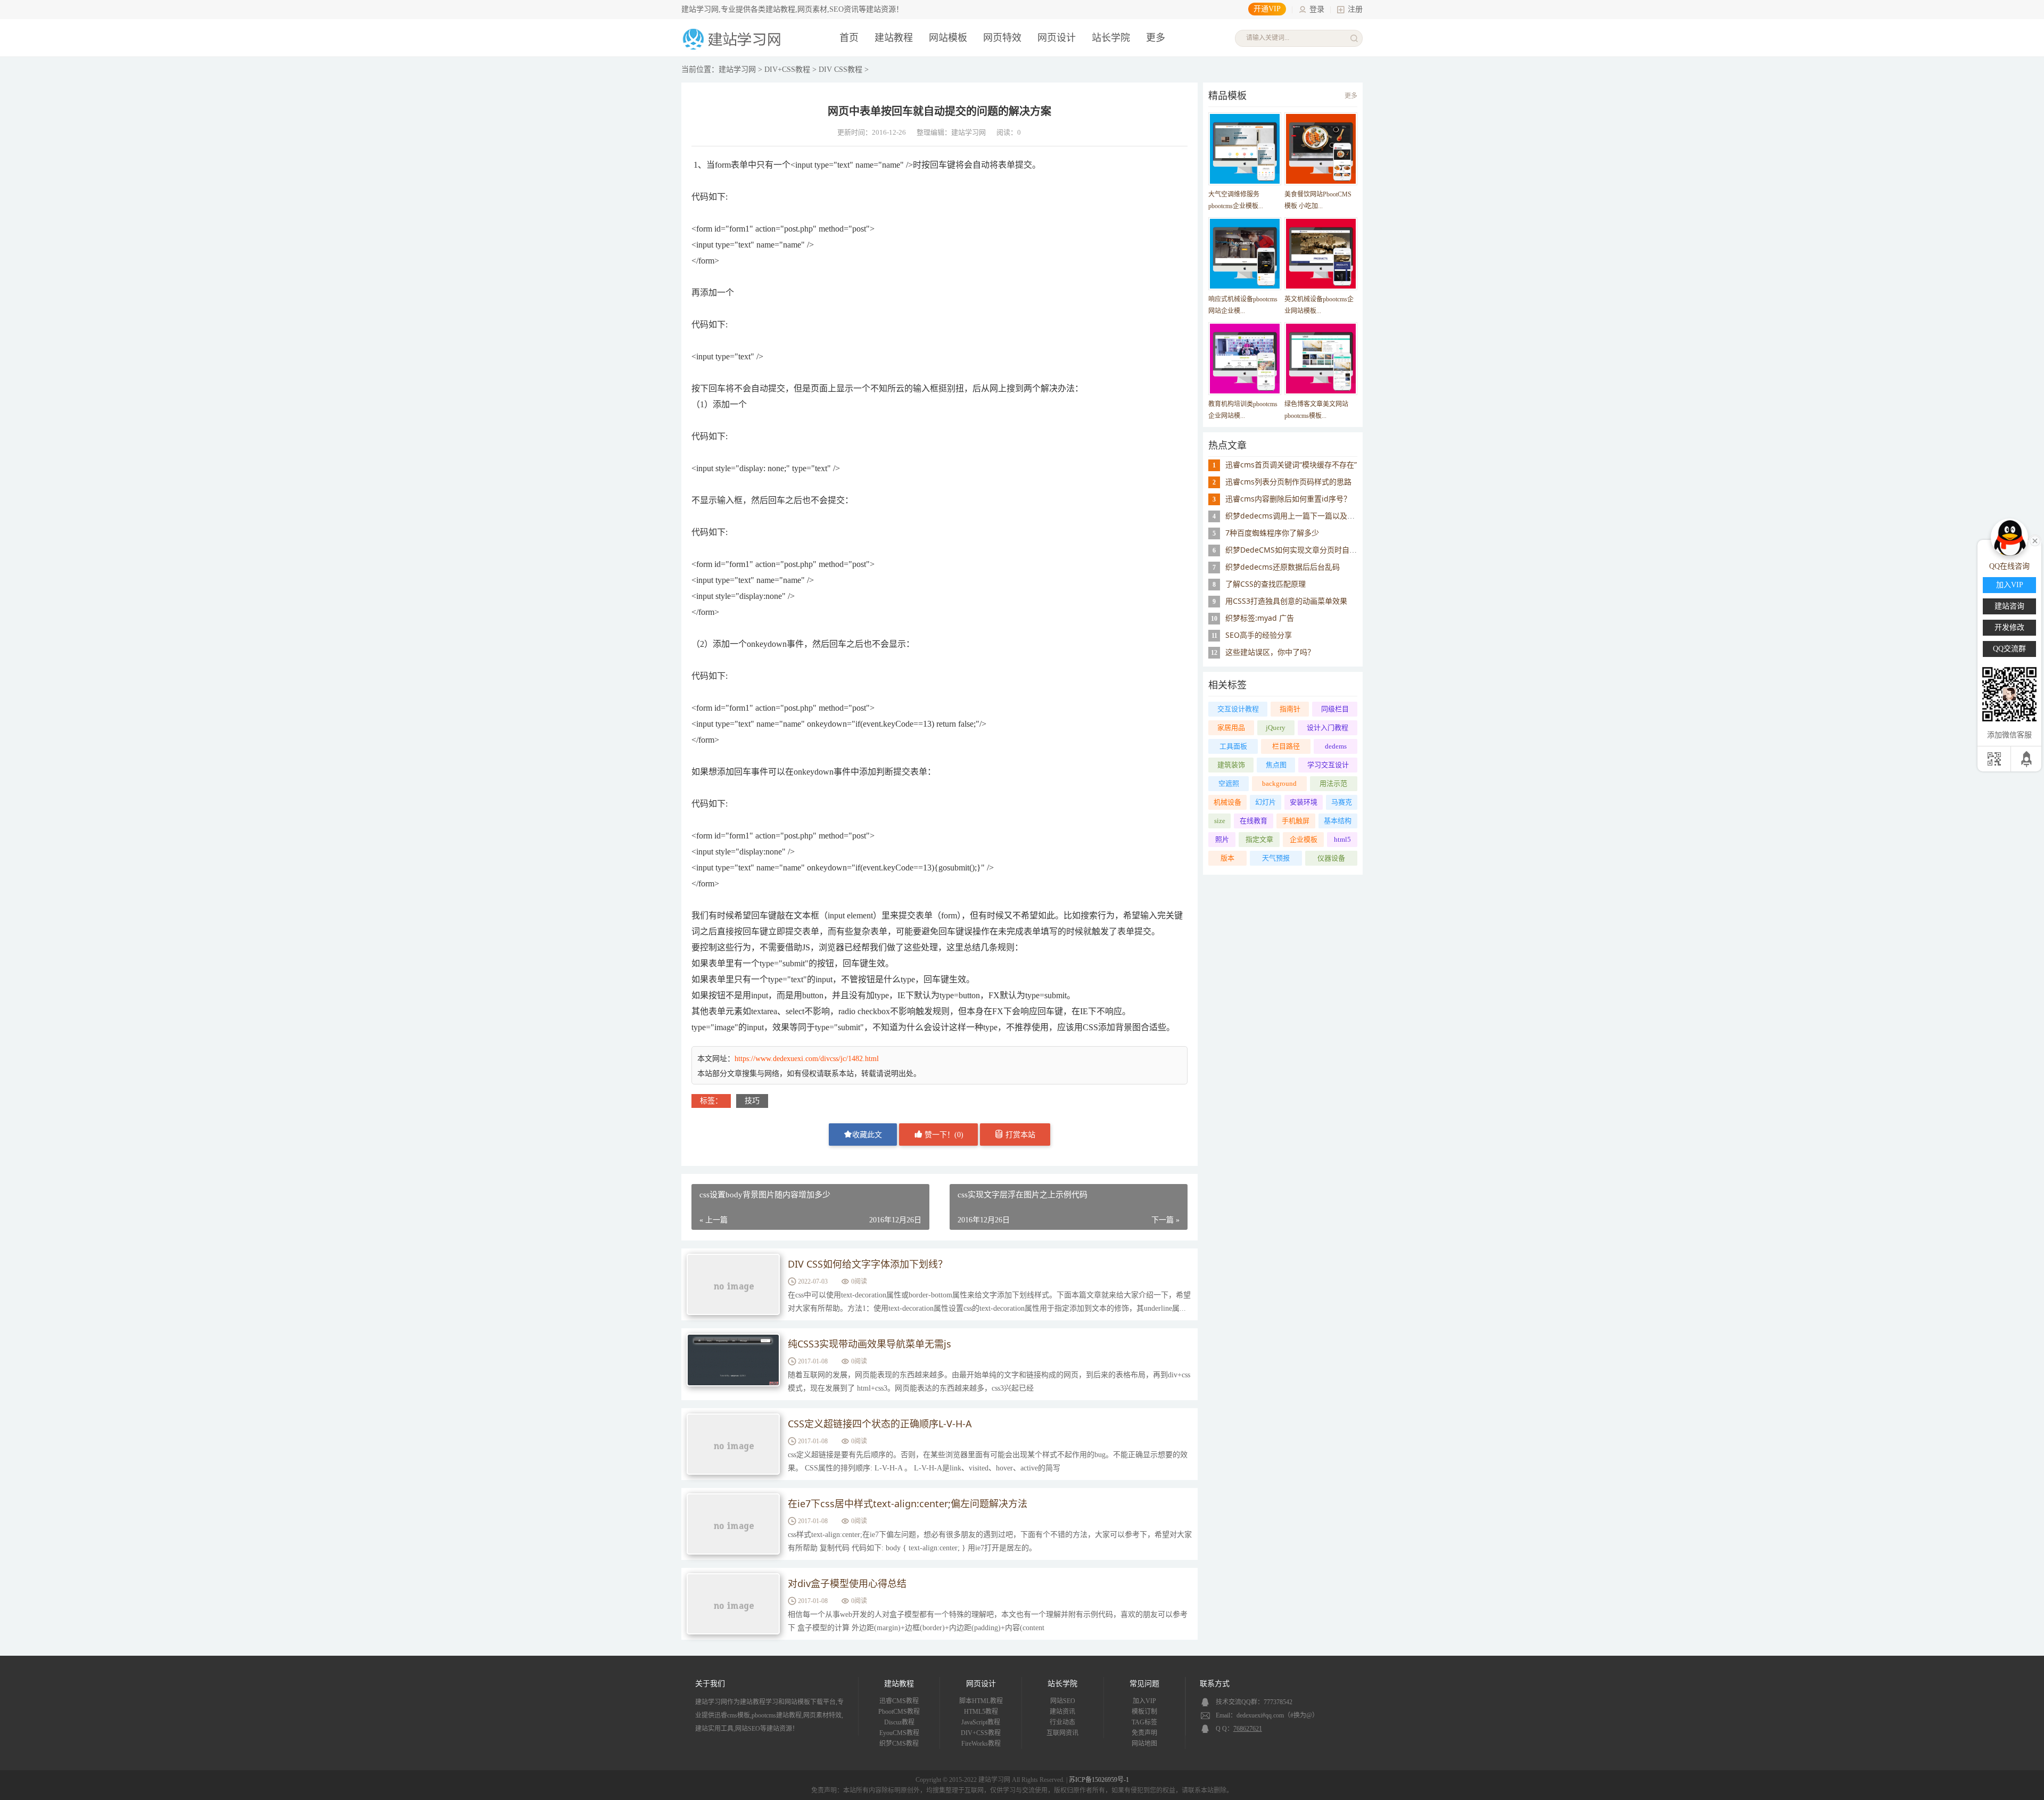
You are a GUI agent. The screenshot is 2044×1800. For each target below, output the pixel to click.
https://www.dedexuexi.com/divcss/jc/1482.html (807, 1059)
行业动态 (1062, 1722)
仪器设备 (1331, 858)
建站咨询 (2009, 606)
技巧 (752, 1101)
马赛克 (1342, 802)
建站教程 (894, 38)
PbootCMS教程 (899, 1712)
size (1220, 821)
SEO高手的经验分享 (1259, 635)
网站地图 (1144, 1744)
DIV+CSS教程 (787, 69)
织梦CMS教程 (899, 1744)
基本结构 (1338, 821)
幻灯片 (1266, 802)
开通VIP (1267, 9)
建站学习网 (737, 69)
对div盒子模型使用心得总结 (847, 1583)
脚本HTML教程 (981, 1701)
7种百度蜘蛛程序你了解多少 (1272, 533)
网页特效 (1002, 38)
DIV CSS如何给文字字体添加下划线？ (868, 1264)
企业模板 (1304, 839)
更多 (1351, 96)
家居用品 (1231, 728)
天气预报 (1276, 858)
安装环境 (1304, 802)
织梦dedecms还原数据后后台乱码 (1283, 567)
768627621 (1248, 1729)
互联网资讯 (1062, 1733)
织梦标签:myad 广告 (1260, 618)
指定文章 (1259, 839)
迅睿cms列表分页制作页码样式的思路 (1288, 482)
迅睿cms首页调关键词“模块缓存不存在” (1291, 465)
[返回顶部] (2027, 759)
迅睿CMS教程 (899, 1701)
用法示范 (1333, 783)
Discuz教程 (899, 1722)
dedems (1336, 746)
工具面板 (1233, 746)
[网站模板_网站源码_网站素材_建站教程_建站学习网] (733, 49)
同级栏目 (1335, 709)
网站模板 (948, 38)
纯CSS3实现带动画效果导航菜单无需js (869, 1344)
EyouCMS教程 (899, 1733)
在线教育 (1254, 821)
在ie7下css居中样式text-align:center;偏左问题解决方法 (908, 1503)
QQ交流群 (2009, 649)
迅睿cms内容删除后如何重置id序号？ (1288, 499)
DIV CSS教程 (840, 69)
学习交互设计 (1328, 765)
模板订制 (1144, 1712)
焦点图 (1276, 765)
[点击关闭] (2035, 540)
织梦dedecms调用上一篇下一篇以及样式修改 (1301, 516)
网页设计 (1057, 38)
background (1279, 783)
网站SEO (1063, 1701)
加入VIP (1144, 1701)
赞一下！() (943, 1135)
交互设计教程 (1238, 709)
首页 (849, 38)
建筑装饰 (1231, 765)
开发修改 (2009, 627)
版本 (1227, 858)
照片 (1222, 839)
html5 (1342, 839)
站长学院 (1111, 38)
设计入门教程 (1328, 728)
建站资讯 (1062, 1712)
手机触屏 (1296, 821)
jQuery (1276, 728)
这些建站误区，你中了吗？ (1270, 652)
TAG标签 (1144, 1722)
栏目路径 (1286, 746)
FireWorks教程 (981, 1744)
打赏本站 (1019, 1135)
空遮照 (1229, 783)
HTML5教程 (981, 1712)
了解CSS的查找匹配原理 (1266, 584)
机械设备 (1227, 802)
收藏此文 (867, 1135)
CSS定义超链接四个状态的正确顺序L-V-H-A (880, 1424)
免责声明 (1144, 1733)
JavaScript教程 (981, 1722)
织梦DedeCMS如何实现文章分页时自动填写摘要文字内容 (1321, 550)
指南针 (1290, 709)
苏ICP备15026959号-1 (1099, 1780)
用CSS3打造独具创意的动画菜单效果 (1286, 601)
